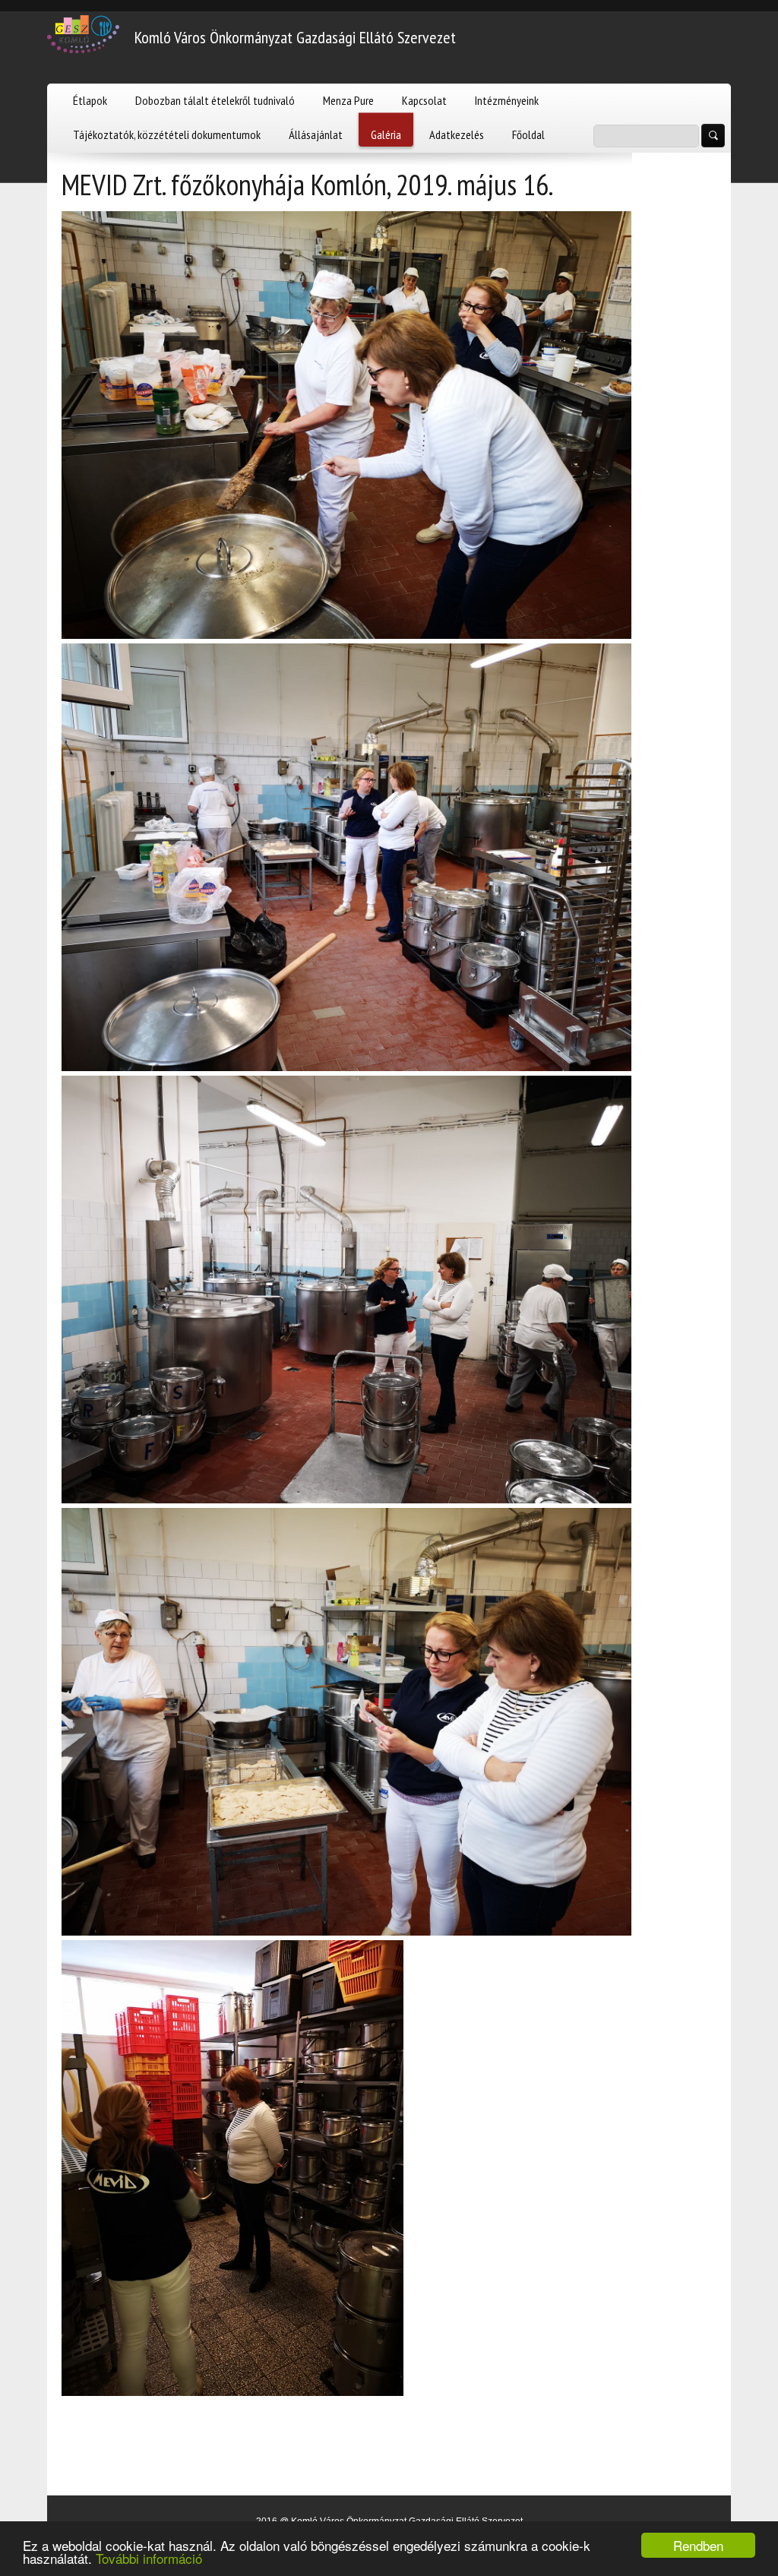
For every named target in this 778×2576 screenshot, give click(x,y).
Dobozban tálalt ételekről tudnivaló (215, 100)
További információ (149, 2558)
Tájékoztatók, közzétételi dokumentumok (167, 134)
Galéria (386, 134)
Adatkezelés (457, 134)
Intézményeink (507, 100)
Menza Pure (348, 100)
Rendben (698, 2545)
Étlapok (90, 100)
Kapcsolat (424, 100)
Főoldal (528, 134)
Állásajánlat (316, 134)
